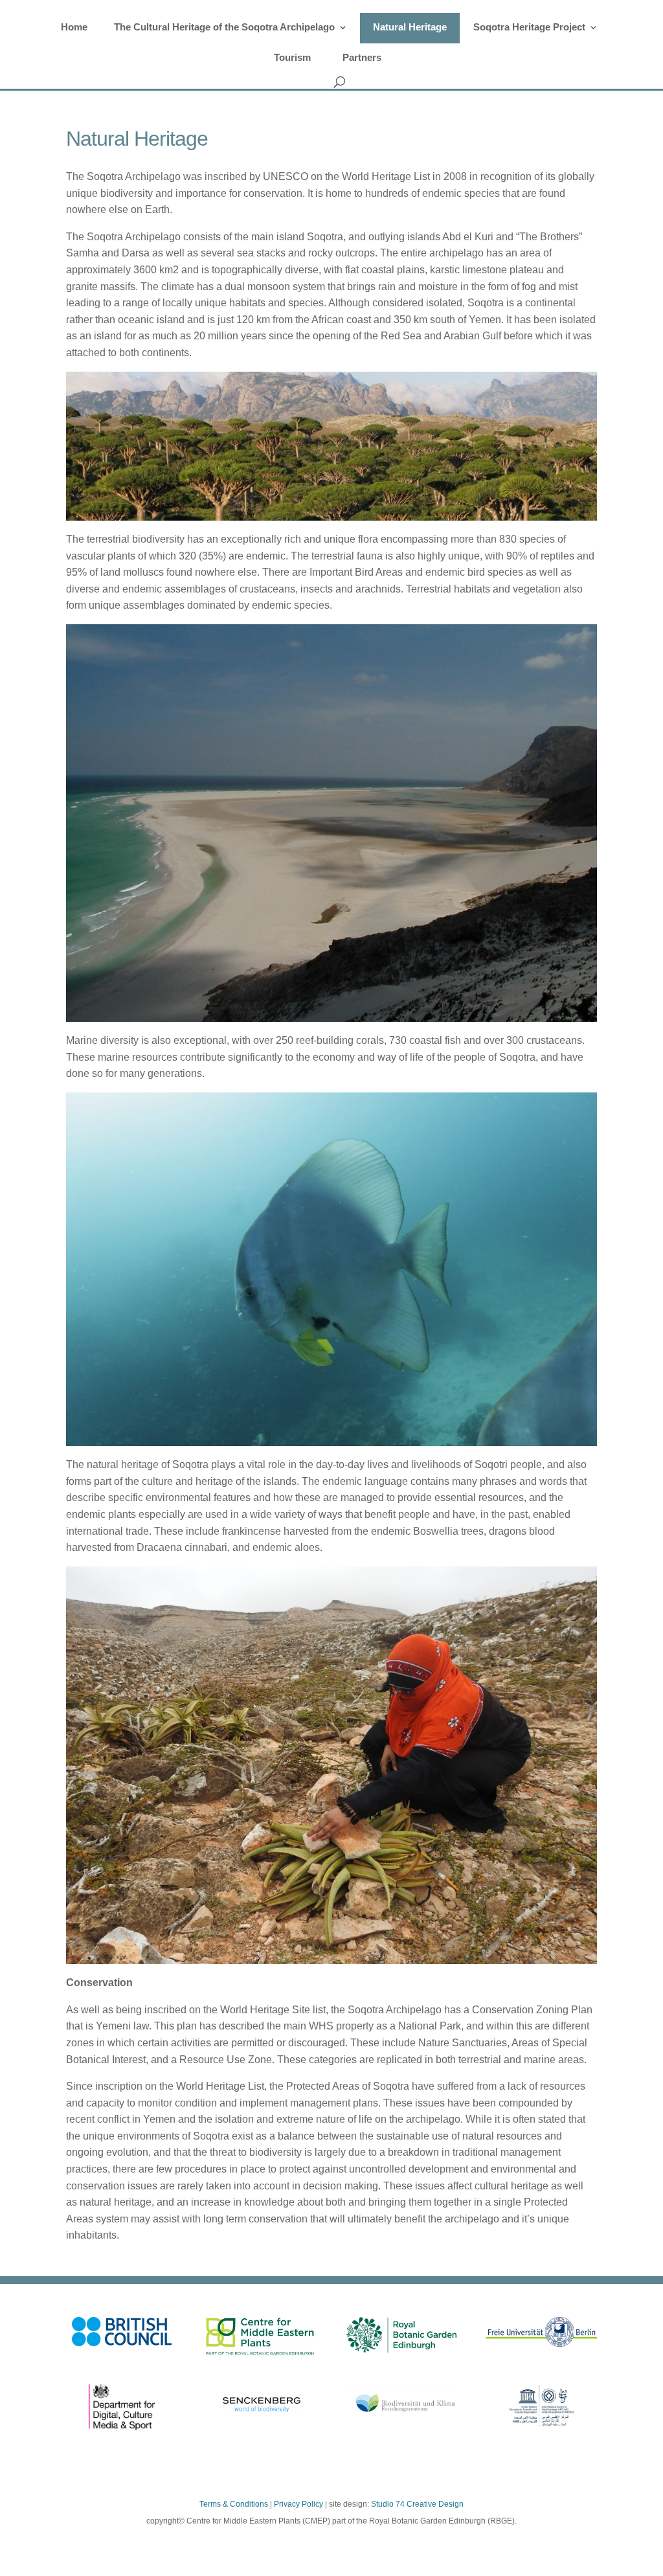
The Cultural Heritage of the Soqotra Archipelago (224, 27)
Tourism (292, 57)
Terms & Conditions (234, 2504)
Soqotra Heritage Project (529, 27)
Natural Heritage (410, 27)
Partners (362, 57)
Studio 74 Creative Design (417, 2504)
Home (74, 27)
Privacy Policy (298, 2504)
